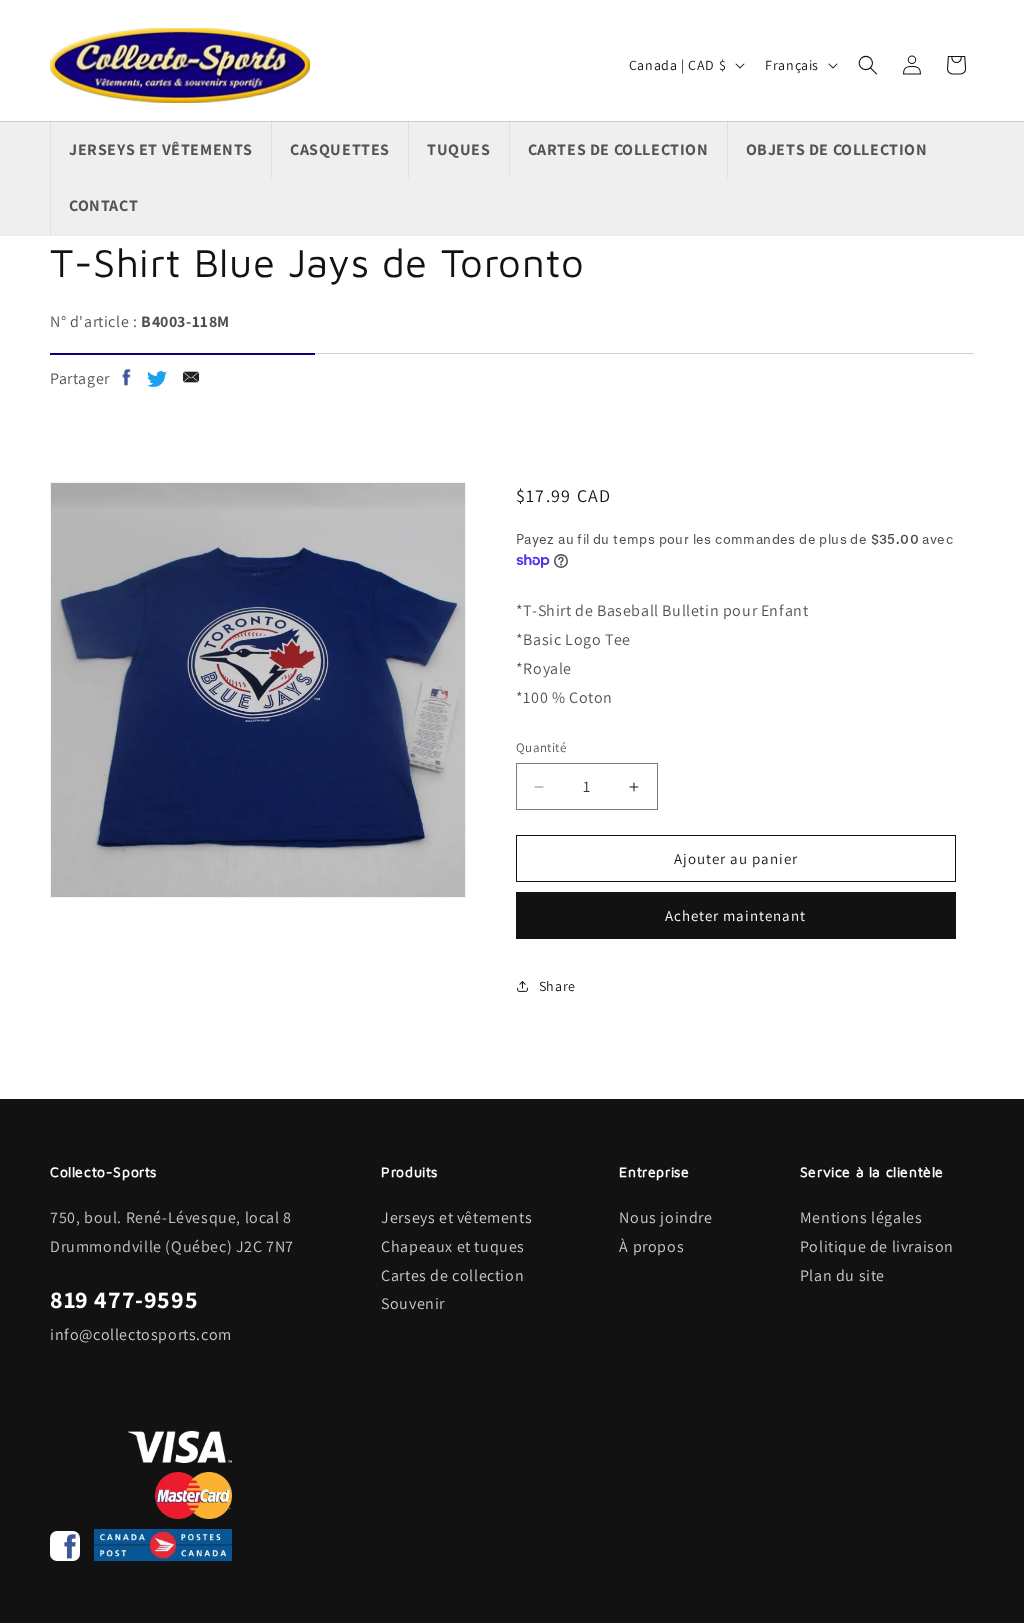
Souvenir (413, 1303)
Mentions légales (861, 1217)
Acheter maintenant (735, 915)
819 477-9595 (124, 1299)
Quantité (541, 747)
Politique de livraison (877, 1246)
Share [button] (557, 986)
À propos (651, 1246)
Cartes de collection (452, 1275)
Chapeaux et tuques (453, 1246)
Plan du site (842, 1275)
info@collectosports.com (141, 1334)
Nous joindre (665, 1217)
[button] (868, 65)
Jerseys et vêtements (456, 1217)
